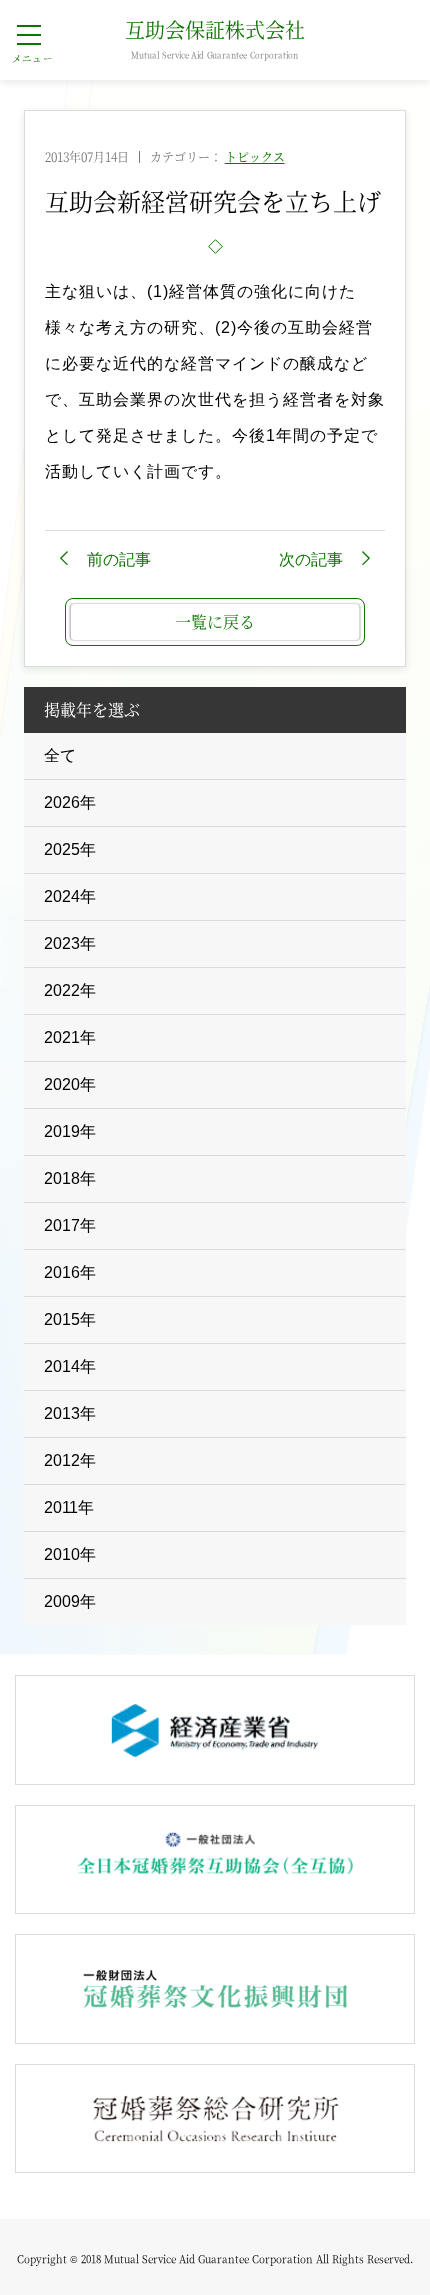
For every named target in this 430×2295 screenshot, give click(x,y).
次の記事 (311, 559)
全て (60, 755)
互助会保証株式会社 (215, 40)
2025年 (70, 849)
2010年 (70, 1554)
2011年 (69, 1507)
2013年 (70, 1413)
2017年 (70, 1225)
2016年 (70, 1272)
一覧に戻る (215, 621)
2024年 (70, 896)
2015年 (70, 1319)
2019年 (70, 1131)
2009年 (70, 1601)
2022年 (70, 990)
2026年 (70, 802)
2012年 (70, 1460)
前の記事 (119, 559)
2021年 (70, 1037)
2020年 (70, 1084)
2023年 (70, 943)
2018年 (70, 1178)
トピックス (255, 156)
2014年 (70, 1366)
